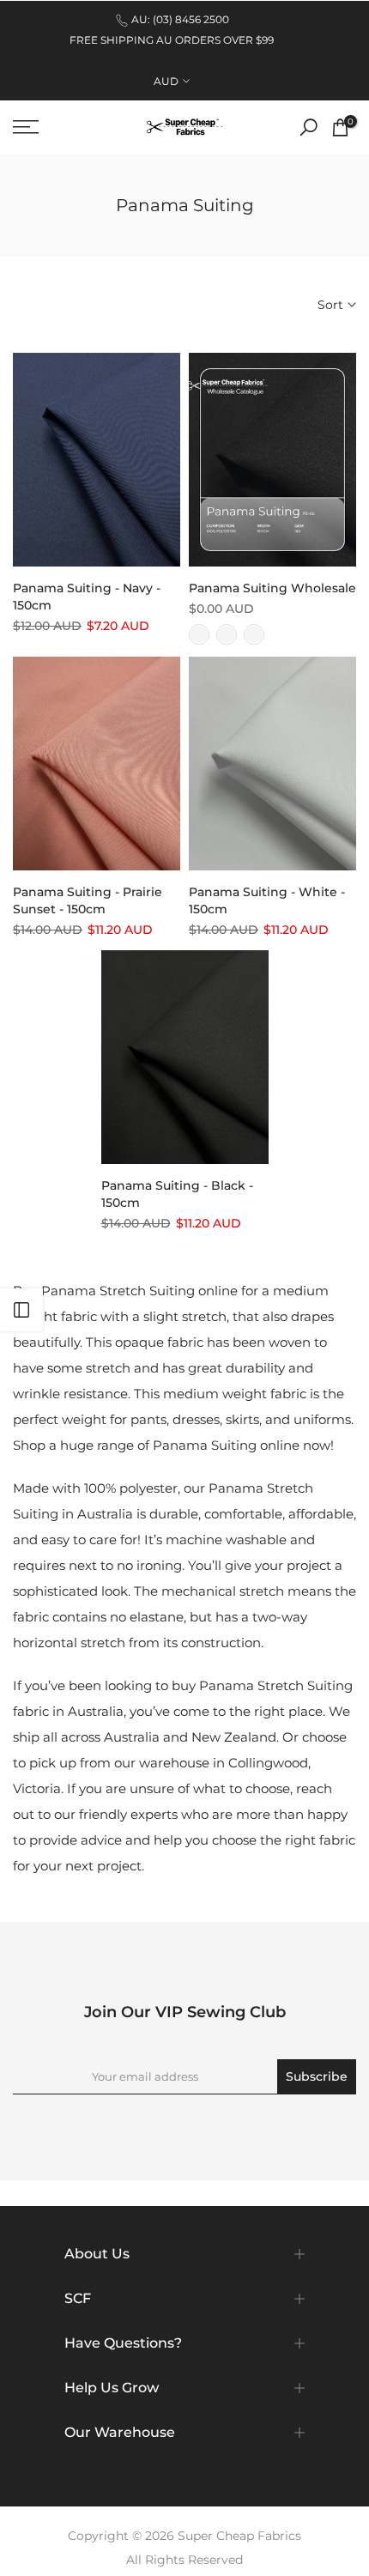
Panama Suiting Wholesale (272, 588)
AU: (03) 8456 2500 (180, 19)
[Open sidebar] (21, 1310)
